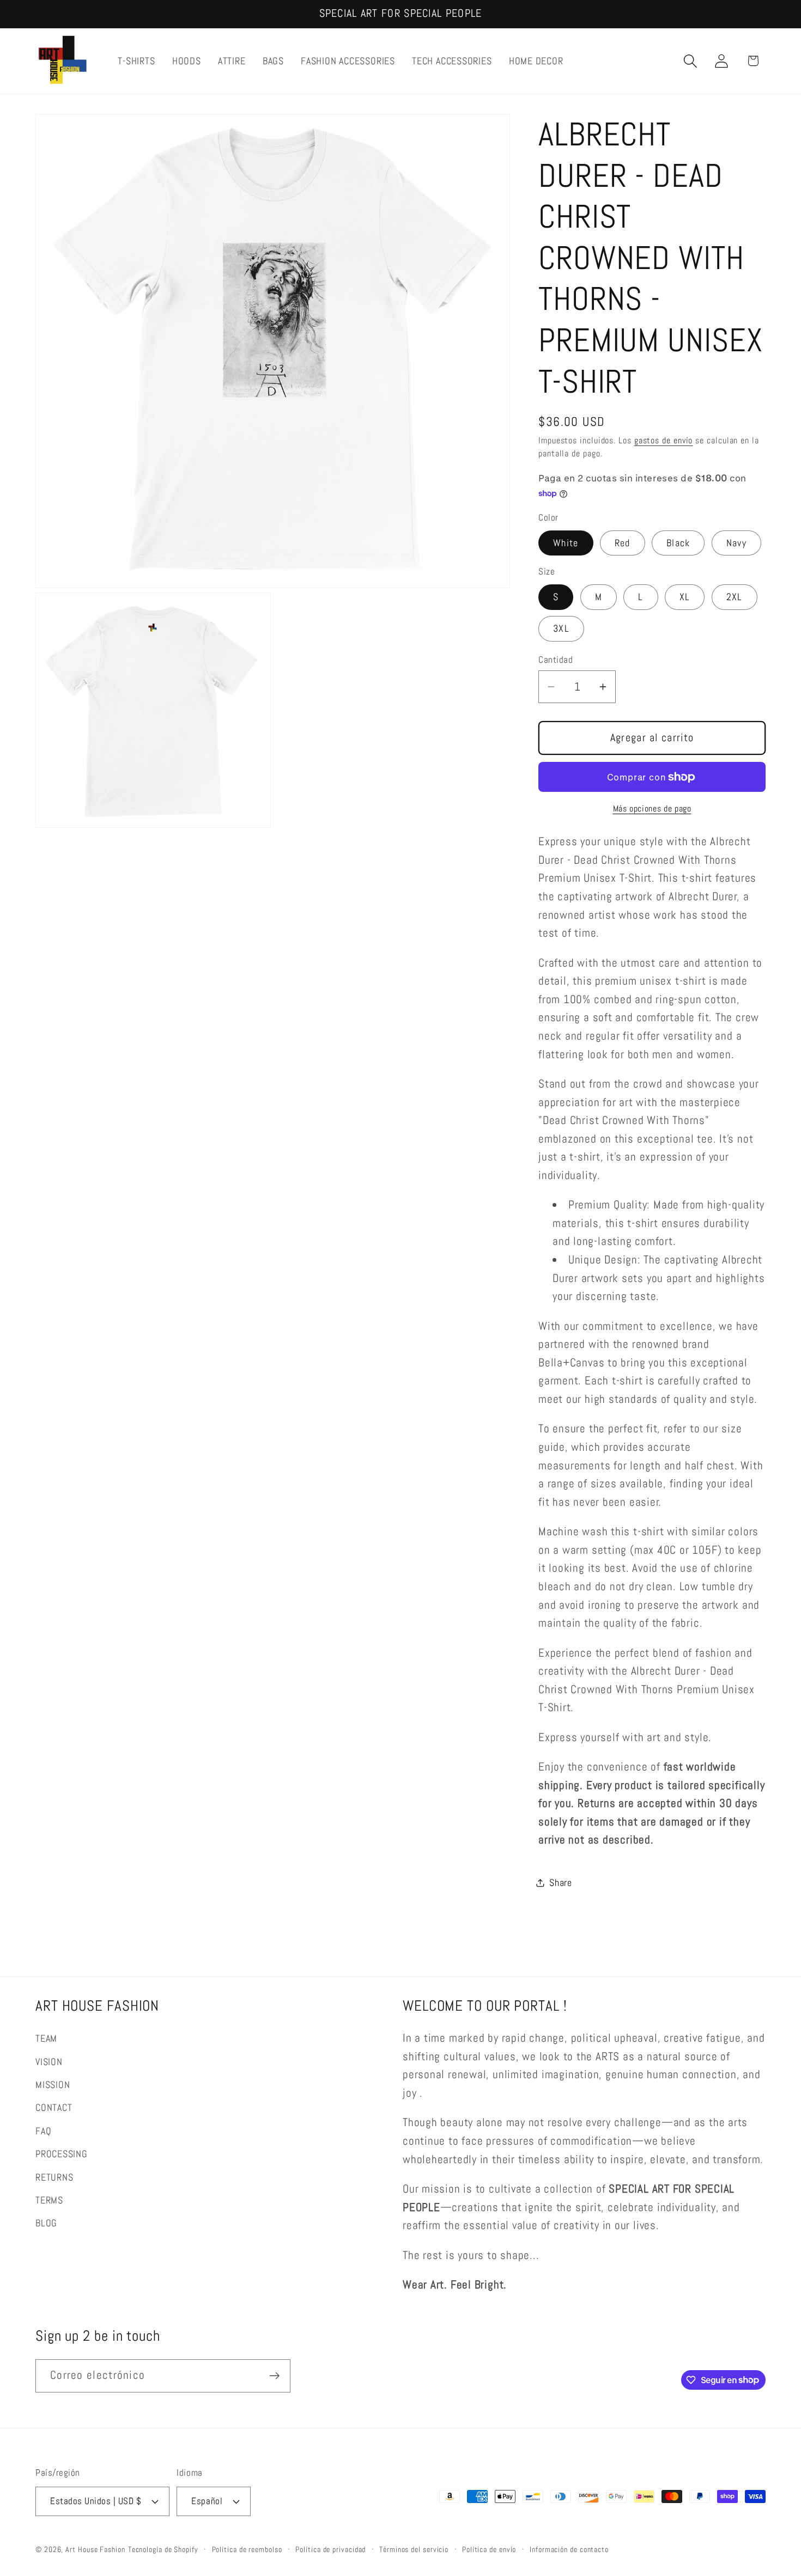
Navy (736, 543)
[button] (691, 61)
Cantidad (556, 660)
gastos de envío (664, 441)
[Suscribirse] (274, 2376)
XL (685, 597)
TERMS (49, 2200)
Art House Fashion (95, 2549)
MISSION (53, 2084)
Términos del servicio (414, 2549)
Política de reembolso (247, 2549)
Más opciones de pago (652, 809)
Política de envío (489, 2549)
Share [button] (561, 1882)
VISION (49, 2062)
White (566, 543)
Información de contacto (569, 2549)
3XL (561, 628)
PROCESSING (62, 2154)
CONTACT (54, 2107)
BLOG (46, 2223)
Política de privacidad (330, 2549)
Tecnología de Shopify (163, 2549)
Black (678, 543)
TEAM (46, 2038)
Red (623, 543)
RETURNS (54, 2177)
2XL (735, 597)
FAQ (43, 2131)
